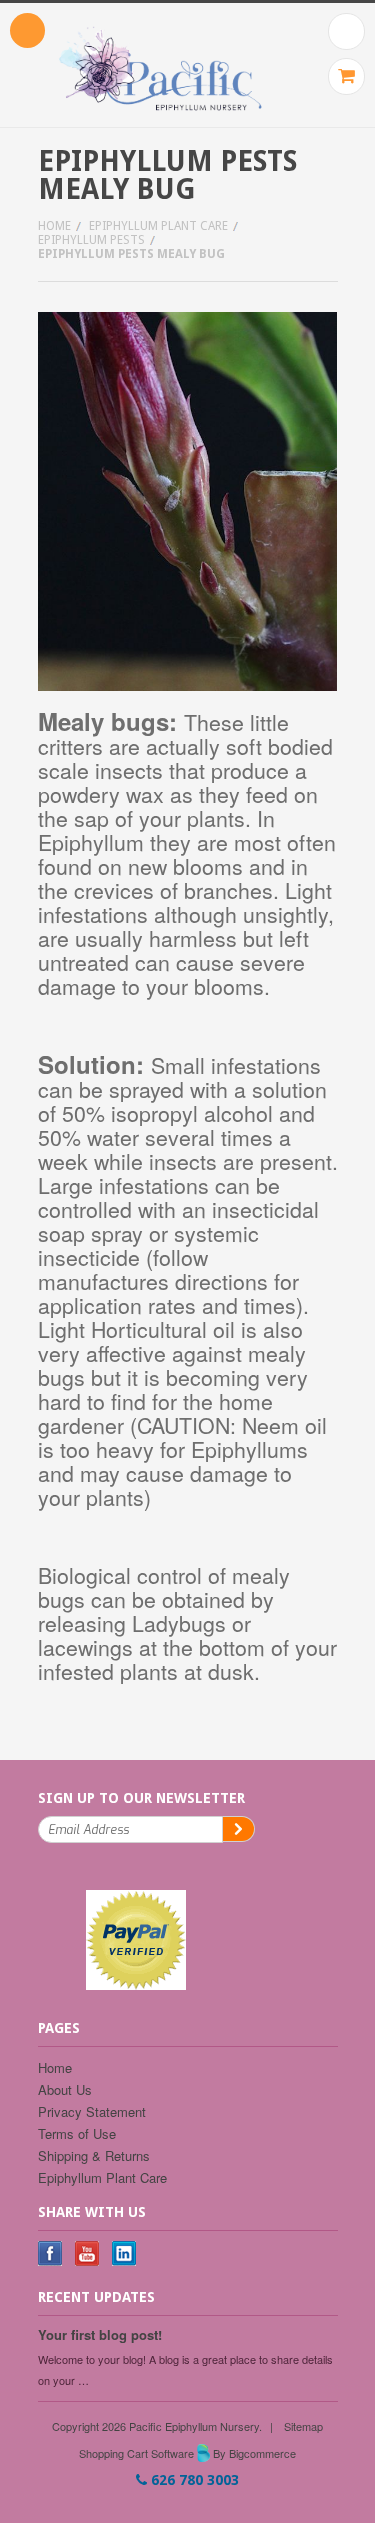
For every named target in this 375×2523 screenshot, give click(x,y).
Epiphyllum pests (91, 240)
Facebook (50, 2253)
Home (54, 226)
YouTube (87, 2253)
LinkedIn (124, 2253)
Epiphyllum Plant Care (158, 226)
